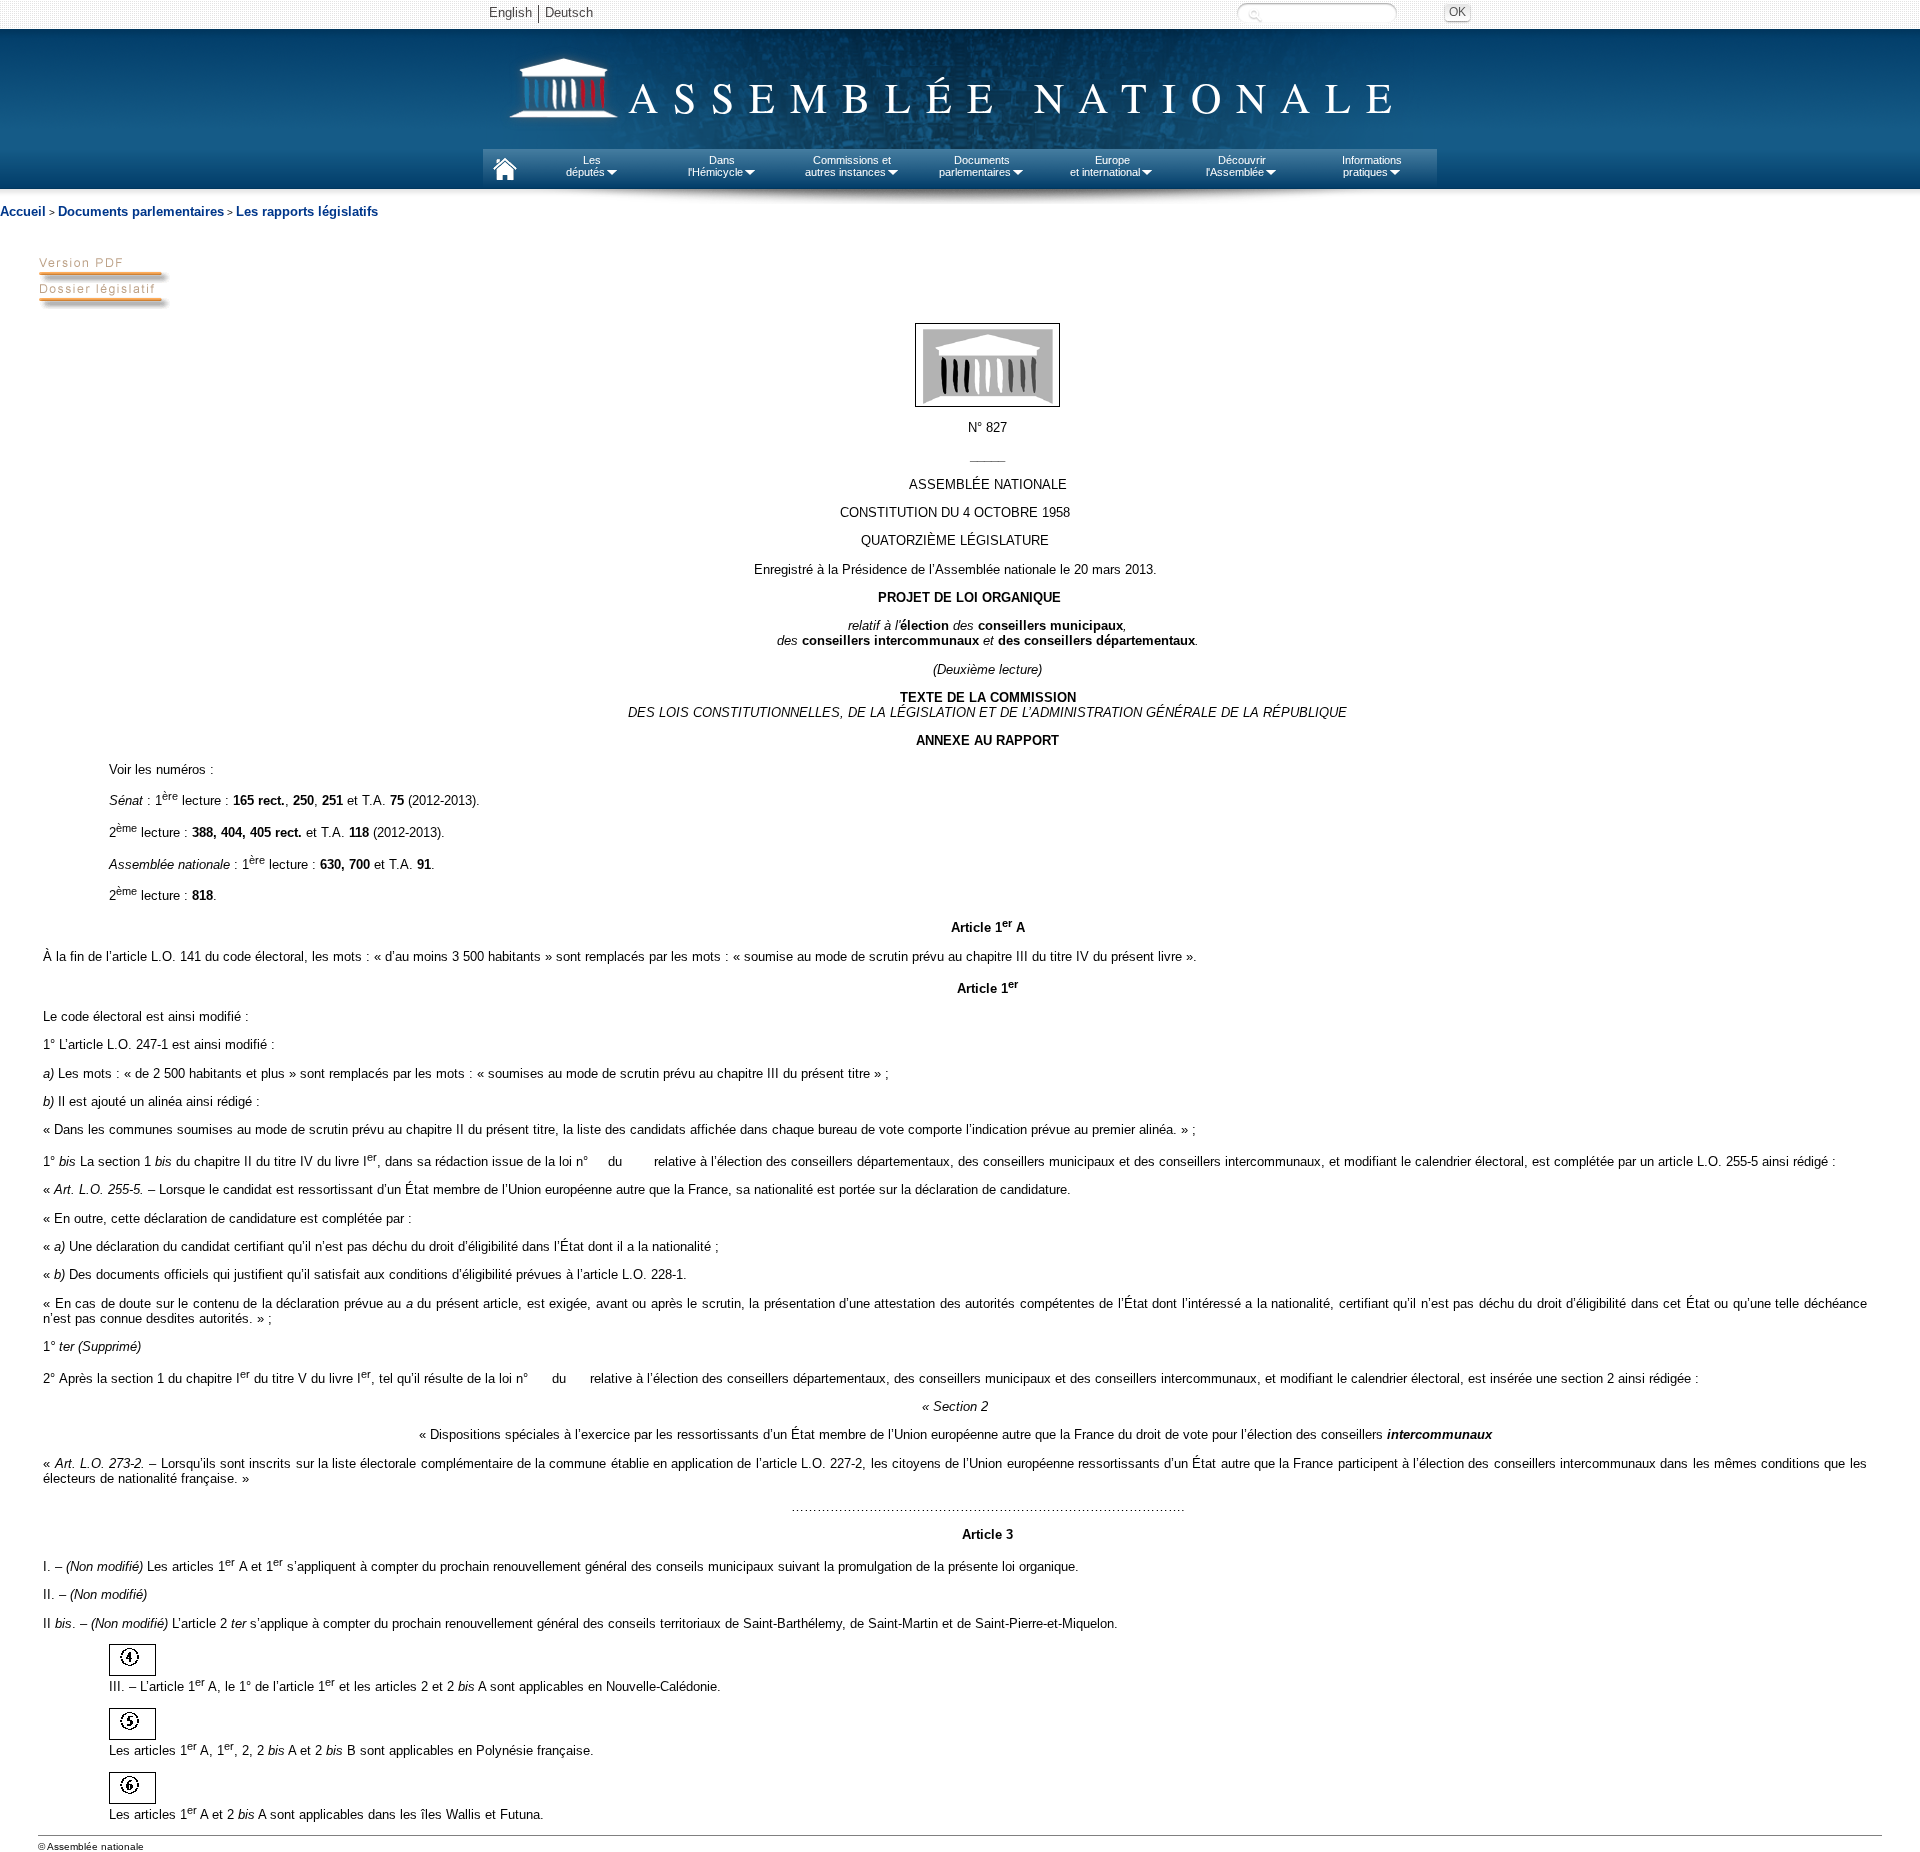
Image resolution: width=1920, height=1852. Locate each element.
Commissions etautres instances (848, 166)
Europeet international (1105, 166)
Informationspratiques (1372, 166)
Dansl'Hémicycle (715, 166)
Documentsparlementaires (975, 166)
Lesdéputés (585, 166)
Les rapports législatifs (307, 211)
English (510, 12)
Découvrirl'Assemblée (1236, 166)
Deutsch (569, 12)
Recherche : (1255, 14)
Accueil (23, 211)
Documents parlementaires (141, 211)
